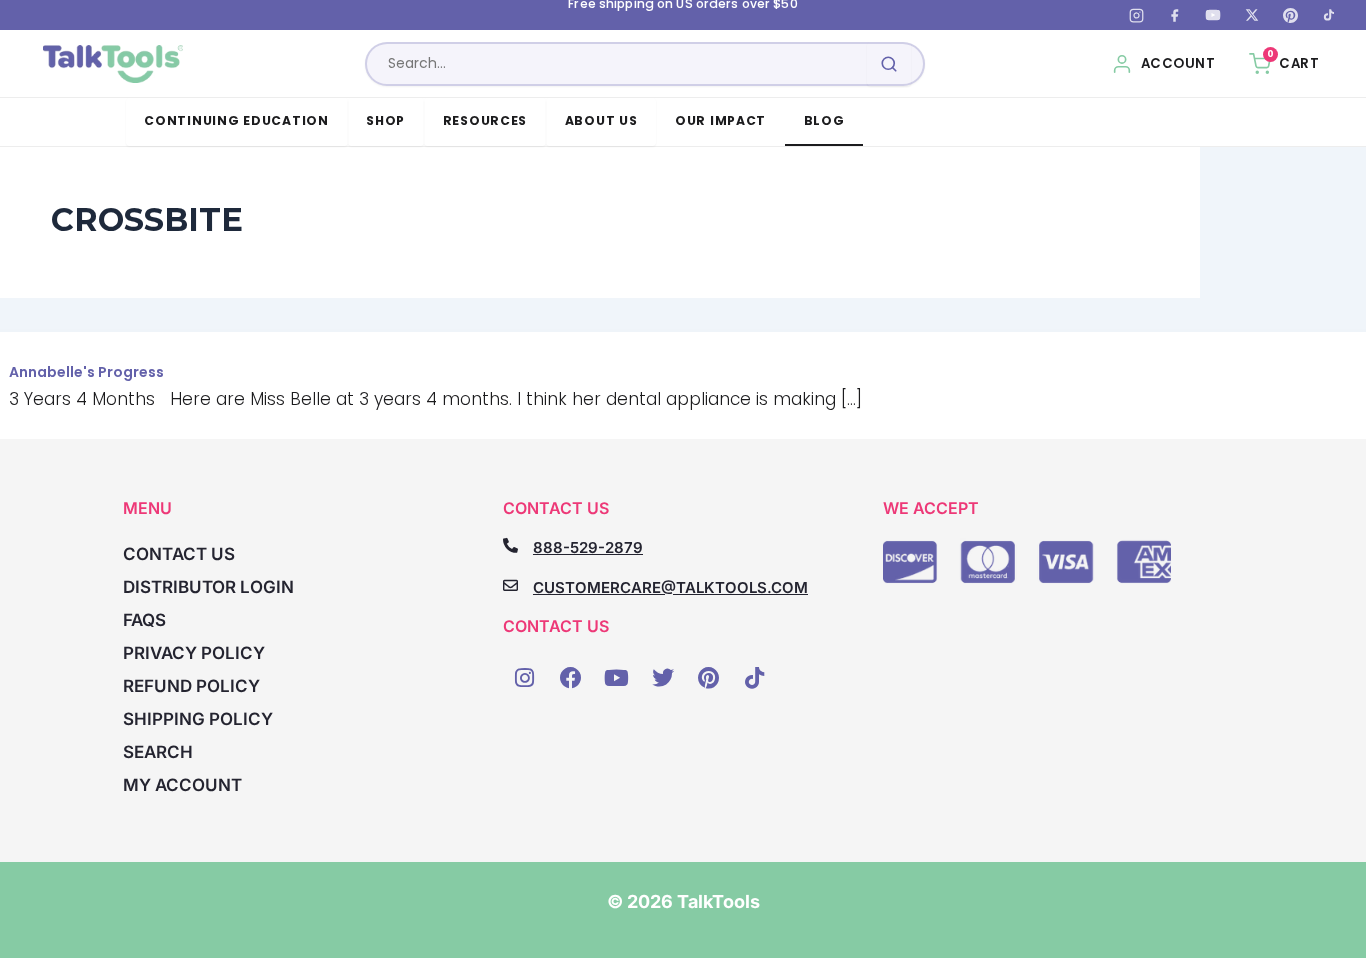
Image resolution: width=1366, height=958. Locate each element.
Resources (485, 120)
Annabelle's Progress (86, 372)
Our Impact (720, 120)
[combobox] (645, 64)
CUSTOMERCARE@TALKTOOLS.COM (670, 587)
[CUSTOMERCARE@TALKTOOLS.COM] (510, 585)
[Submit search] (889, 64)
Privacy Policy (194, 653)
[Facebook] (1175, 15)
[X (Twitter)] (1252, 15)
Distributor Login (208, 587)
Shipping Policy (198, 719)
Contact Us (179, 554)
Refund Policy (191, 686)
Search (158, 752)
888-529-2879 (588, 547)
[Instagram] (1136, 15)
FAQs (144, 620)
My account (182, 785)
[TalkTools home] (113, 64)
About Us (601, 120)
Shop (385, 120)
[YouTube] (1213, 15)
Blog (824, 120)
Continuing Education (236, 120)
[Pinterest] (1290, 15)
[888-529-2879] (510, 545)
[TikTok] (1329, 15)
